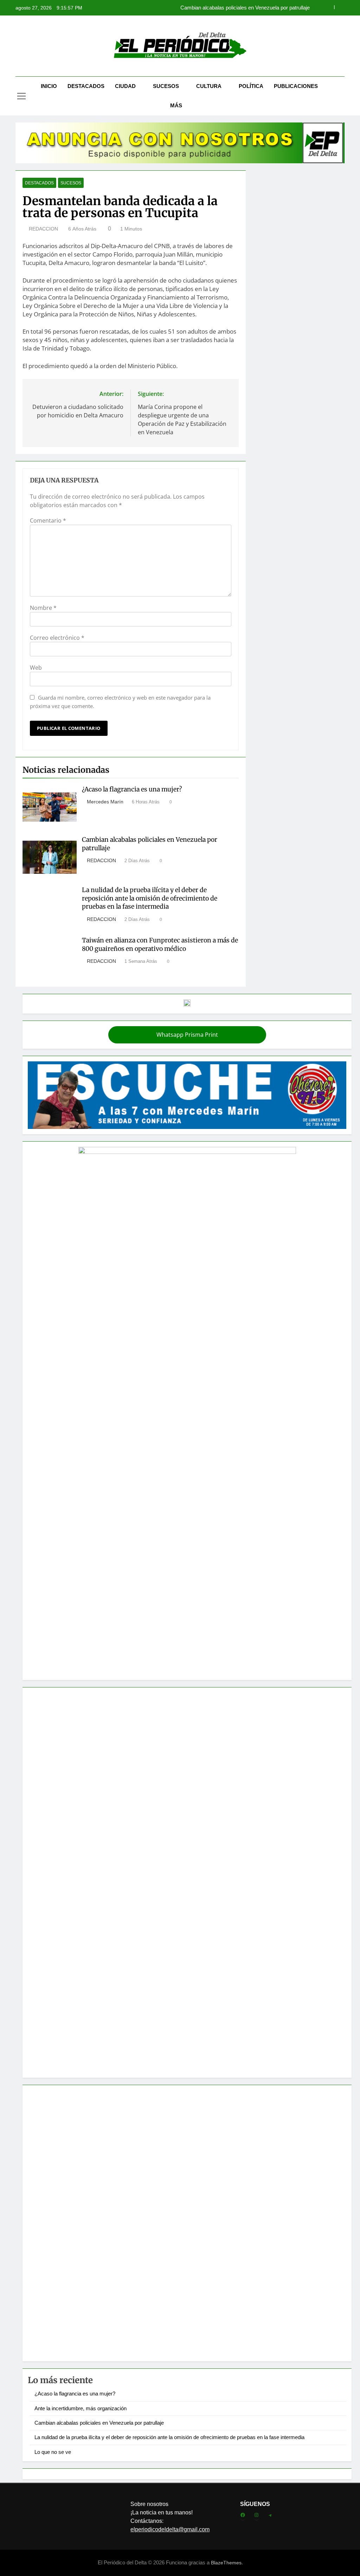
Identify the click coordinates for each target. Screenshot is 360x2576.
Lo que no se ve (53, 2452)
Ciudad (125, 86)
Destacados (86, 86)
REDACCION (43, 229)
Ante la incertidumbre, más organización (81, 2408)
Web (36, 668)
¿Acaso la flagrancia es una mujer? (132, 789)
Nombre (43, 608)
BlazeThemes (226, 2563)
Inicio (49, 86)
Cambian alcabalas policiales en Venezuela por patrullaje (99, 2423)
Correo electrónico (57, 638)
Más (176, 105)
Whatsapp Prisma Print (187, 1035)
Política (251, 86)
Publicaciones (296, 86)
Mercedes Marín (105, 802)
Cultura (209, 86)
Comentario (48, 520)
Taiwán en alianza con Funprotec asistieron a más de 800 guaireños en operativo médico (160, 945)
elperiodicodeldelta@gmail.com (170, 2529)
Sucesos (166, 86)
